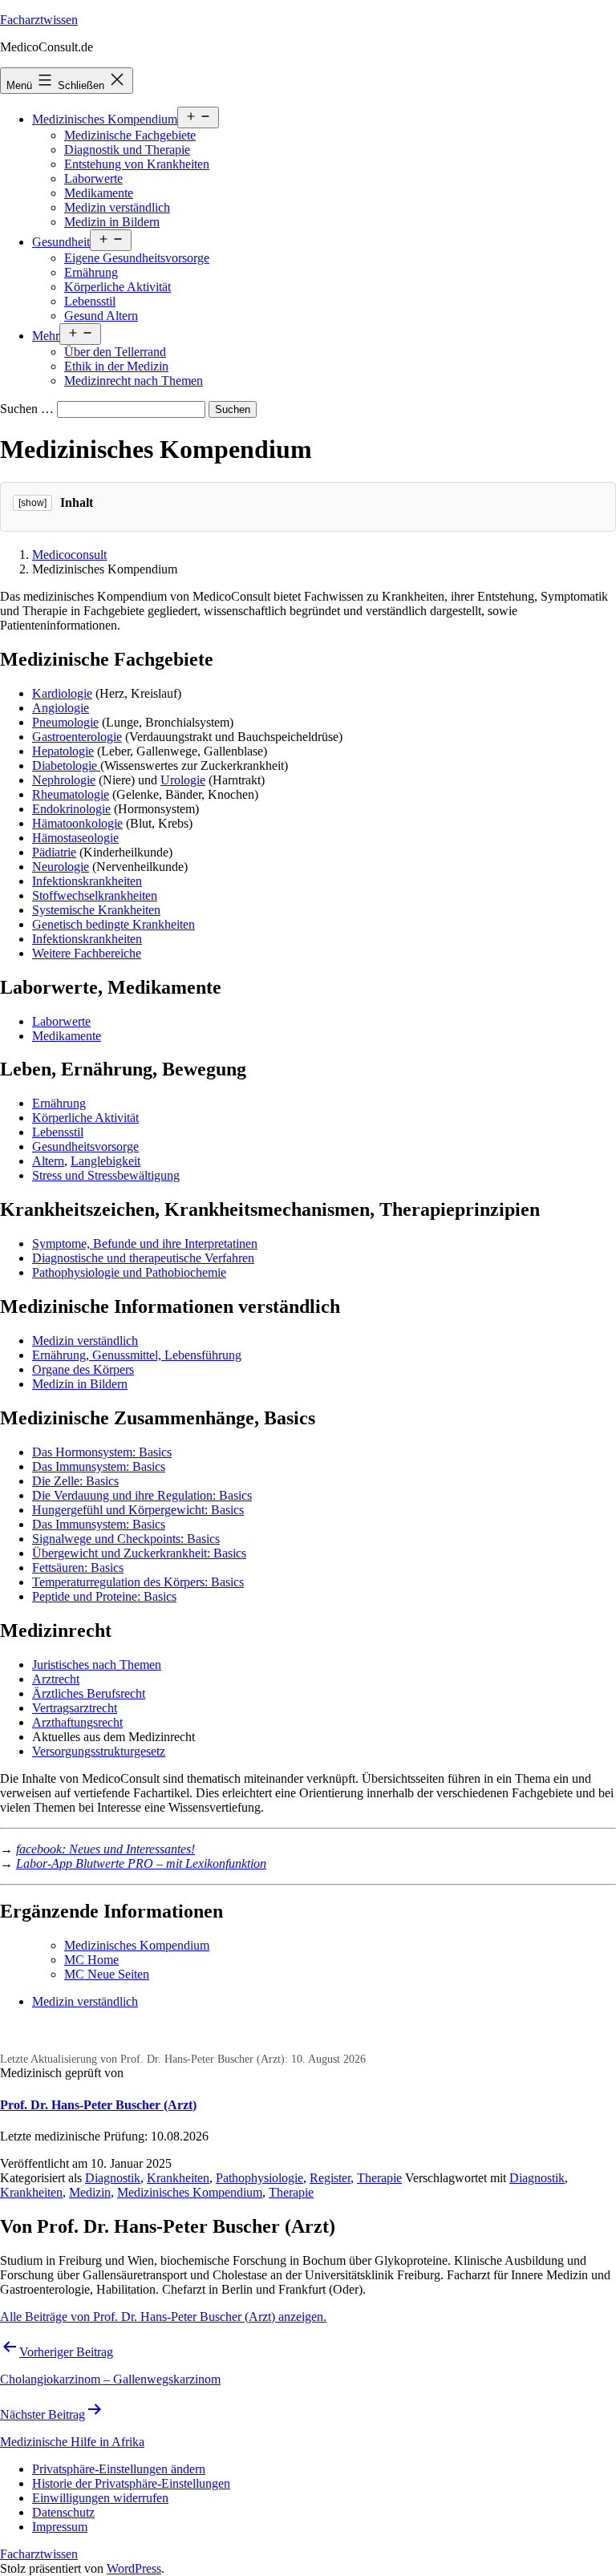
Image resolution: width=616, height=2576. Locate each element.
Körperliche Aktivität (118, 287)
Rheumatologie (71, 794)
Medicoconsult (69, 555)
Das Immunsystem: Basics (99, 1466)
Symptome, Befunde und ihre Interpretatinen (145, 1243)
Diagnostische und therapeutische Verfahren (143, 1258)
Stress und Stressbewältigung (106, 1175)
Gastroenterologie (77, 737)
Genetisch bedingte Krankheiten (113, 924)
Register (330, 2178)
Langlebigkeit (105, 1161)
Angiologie (61, 708)
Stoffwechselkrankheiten (95, 895)
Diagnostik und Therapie (127, 150)
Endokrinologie (71, 809)
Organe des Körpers (83, 1369)
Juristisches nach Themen (97, 1665)
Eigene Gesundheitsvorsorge (137, 258)
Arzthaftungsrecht (77, 1722)
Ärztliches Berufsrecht (89, 1693)
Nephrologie (64, 780)
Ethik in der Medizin (116, 366)
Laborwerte (93, 178)
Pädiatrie (54, 852)
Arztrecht (56, 1679)
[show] (32, 503)
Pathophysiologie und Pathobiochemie (129, 1272)
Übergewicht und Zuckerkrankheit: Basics (139, 1553)
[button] (119, 2469)
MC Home (91, 1960)
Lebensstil (90, 301)
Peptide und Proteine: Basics (104, 1596)
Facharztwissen (39, 20)
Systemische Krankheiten (96, 910)
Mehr (46, 336)
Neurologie (61, 867)
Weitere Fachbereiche (87, 953)
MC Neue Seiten (107, 1974)
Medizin (90, 2192)
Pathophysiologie (259, 2178)
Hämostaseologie (75, 838)
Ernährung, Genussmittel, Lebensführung (137, 1355)
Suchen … (27, 409)
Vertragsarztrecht (75, 1708)
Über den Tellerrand (115, 352)
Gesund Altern (101, 316)
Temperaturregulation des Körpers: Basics (138, 1582)
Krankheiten (178, 2178)
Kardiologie (62, 693)
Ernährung (91, 272)
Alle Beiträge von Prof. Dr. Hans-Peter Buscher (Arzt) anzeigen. (163, 2317)
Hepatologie (63, 751)
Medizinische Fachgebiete (130, 135)
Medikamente (99, 193)
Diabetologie (66, 766)
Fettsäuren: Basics (78, 1567)
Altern (48, 1161)
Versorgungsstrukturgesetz (99, 1751)
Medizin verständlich (117, 207)
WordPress (134, 2568)
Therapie (379, 2178)
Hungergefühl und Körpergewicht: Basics (138, 1510)
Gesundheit (61, 242)
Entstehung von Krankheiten (137, 164)
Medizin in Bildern (112, 222)
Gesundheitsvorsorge (85, 1146)
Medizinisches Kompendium (105, 119)
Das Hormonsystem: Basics (102, 1452)
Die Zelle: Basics (75, 1481)
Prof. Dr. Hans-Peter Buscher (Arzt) (98, 2105)
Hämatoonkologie (77, 823)
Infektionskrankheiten (87, 881)
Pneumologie (65, 722)
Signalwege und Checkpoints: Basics (126, 1539)
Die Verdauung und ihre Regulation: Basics (142, 1495)
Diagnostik (113, 2178)
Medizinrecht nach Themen (134, 381)
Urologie (183, 780)
